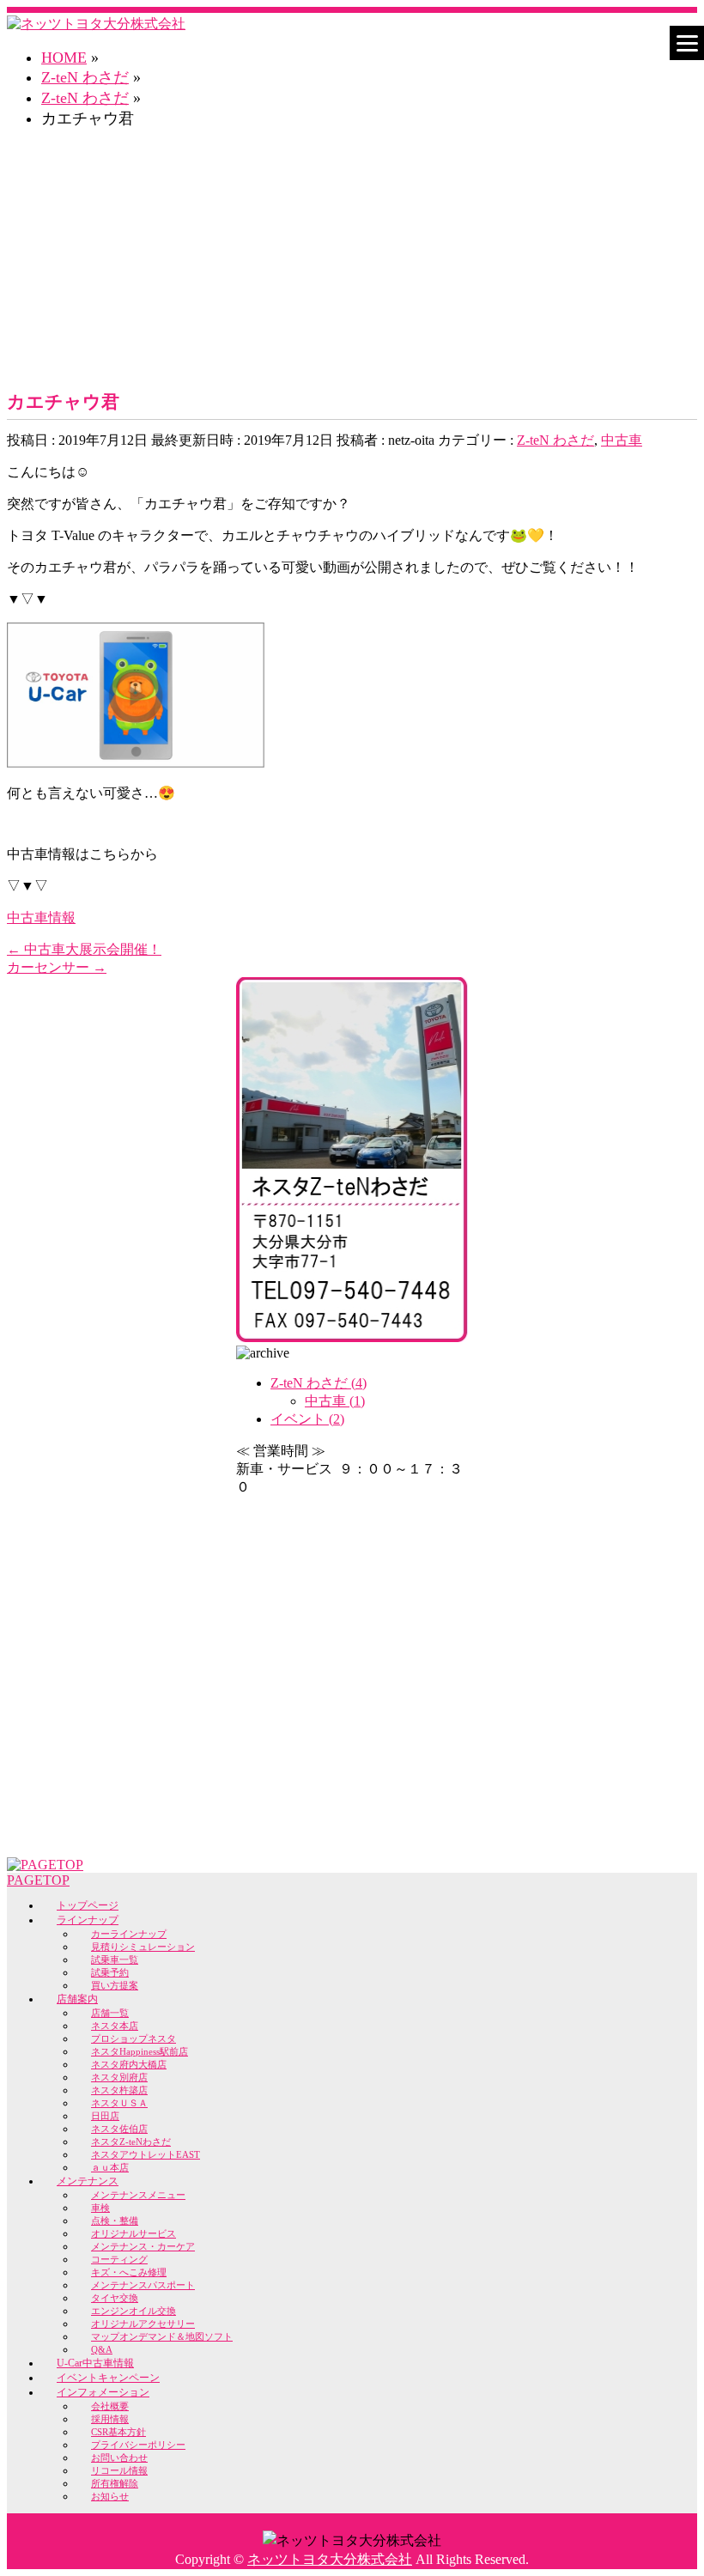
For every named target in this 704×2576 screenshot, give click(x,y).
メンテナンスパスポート (143, 2285)
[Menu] (687, 43)
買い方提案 (115, 1985)
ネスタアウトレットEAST (146, 2154)
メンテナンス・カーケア (143, 2246)
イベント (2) (307, 1419)
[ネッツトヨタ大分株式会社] (96, 24)
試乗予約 (110, 1972)
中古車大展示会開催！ (84, 949)
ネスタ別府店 (119, 2077)
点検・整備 (115, 2221)
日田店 (105, 2116)
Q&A (102, 2349)
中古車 (622, 440)
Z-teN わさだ (555, 440)
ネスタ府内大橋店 (129, 2064)
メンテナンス (88, 2181)
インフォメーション (103, 2392)
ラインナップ (88, 1920)
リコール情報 (119, 2470)
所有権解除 (115, 2483)
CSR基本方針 (118, 2432)
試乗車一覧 (115, 1959)
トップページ (88, 1905)
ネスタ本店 (115, 2026)
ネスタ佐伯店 (119, 2129)
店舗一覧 (110, 2013)
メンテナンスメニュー (138, 2195)
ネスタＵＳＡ (119, 2103)
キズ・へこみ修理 (129, 2272)
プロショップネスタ (134, 2038)
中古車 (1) (335, 1401)
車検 (100, 2208)
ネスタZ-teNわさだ (131, 2142)
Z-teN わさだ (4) (319, 1383)
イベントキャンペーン (108, 2378)
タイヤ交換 (115, 2298)
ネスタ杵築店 (119, 2090)
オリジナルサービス (134, 2233)
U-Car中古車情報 (95, 2363)
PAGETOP (38, 1880)
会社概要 (110, 2406)
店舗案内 (77, 1999)
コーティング (119, 2259)
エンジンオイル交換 (134, 2311)
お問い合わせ (119, 2458)
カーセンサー (57, 967)
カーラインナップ (129, 1934)
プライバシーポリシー (138, 2445)
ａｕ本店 (110, 2167)
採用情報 (110, 2419)
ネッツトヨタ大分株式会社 (330, 2559)
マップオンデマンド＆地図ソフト (162, 2336)
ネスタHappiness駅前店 (140, 2051)
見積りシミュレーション (143, 1947)
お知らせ (110, 2496)
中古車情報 (41, 917)
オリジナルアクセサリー (143, 2324)
